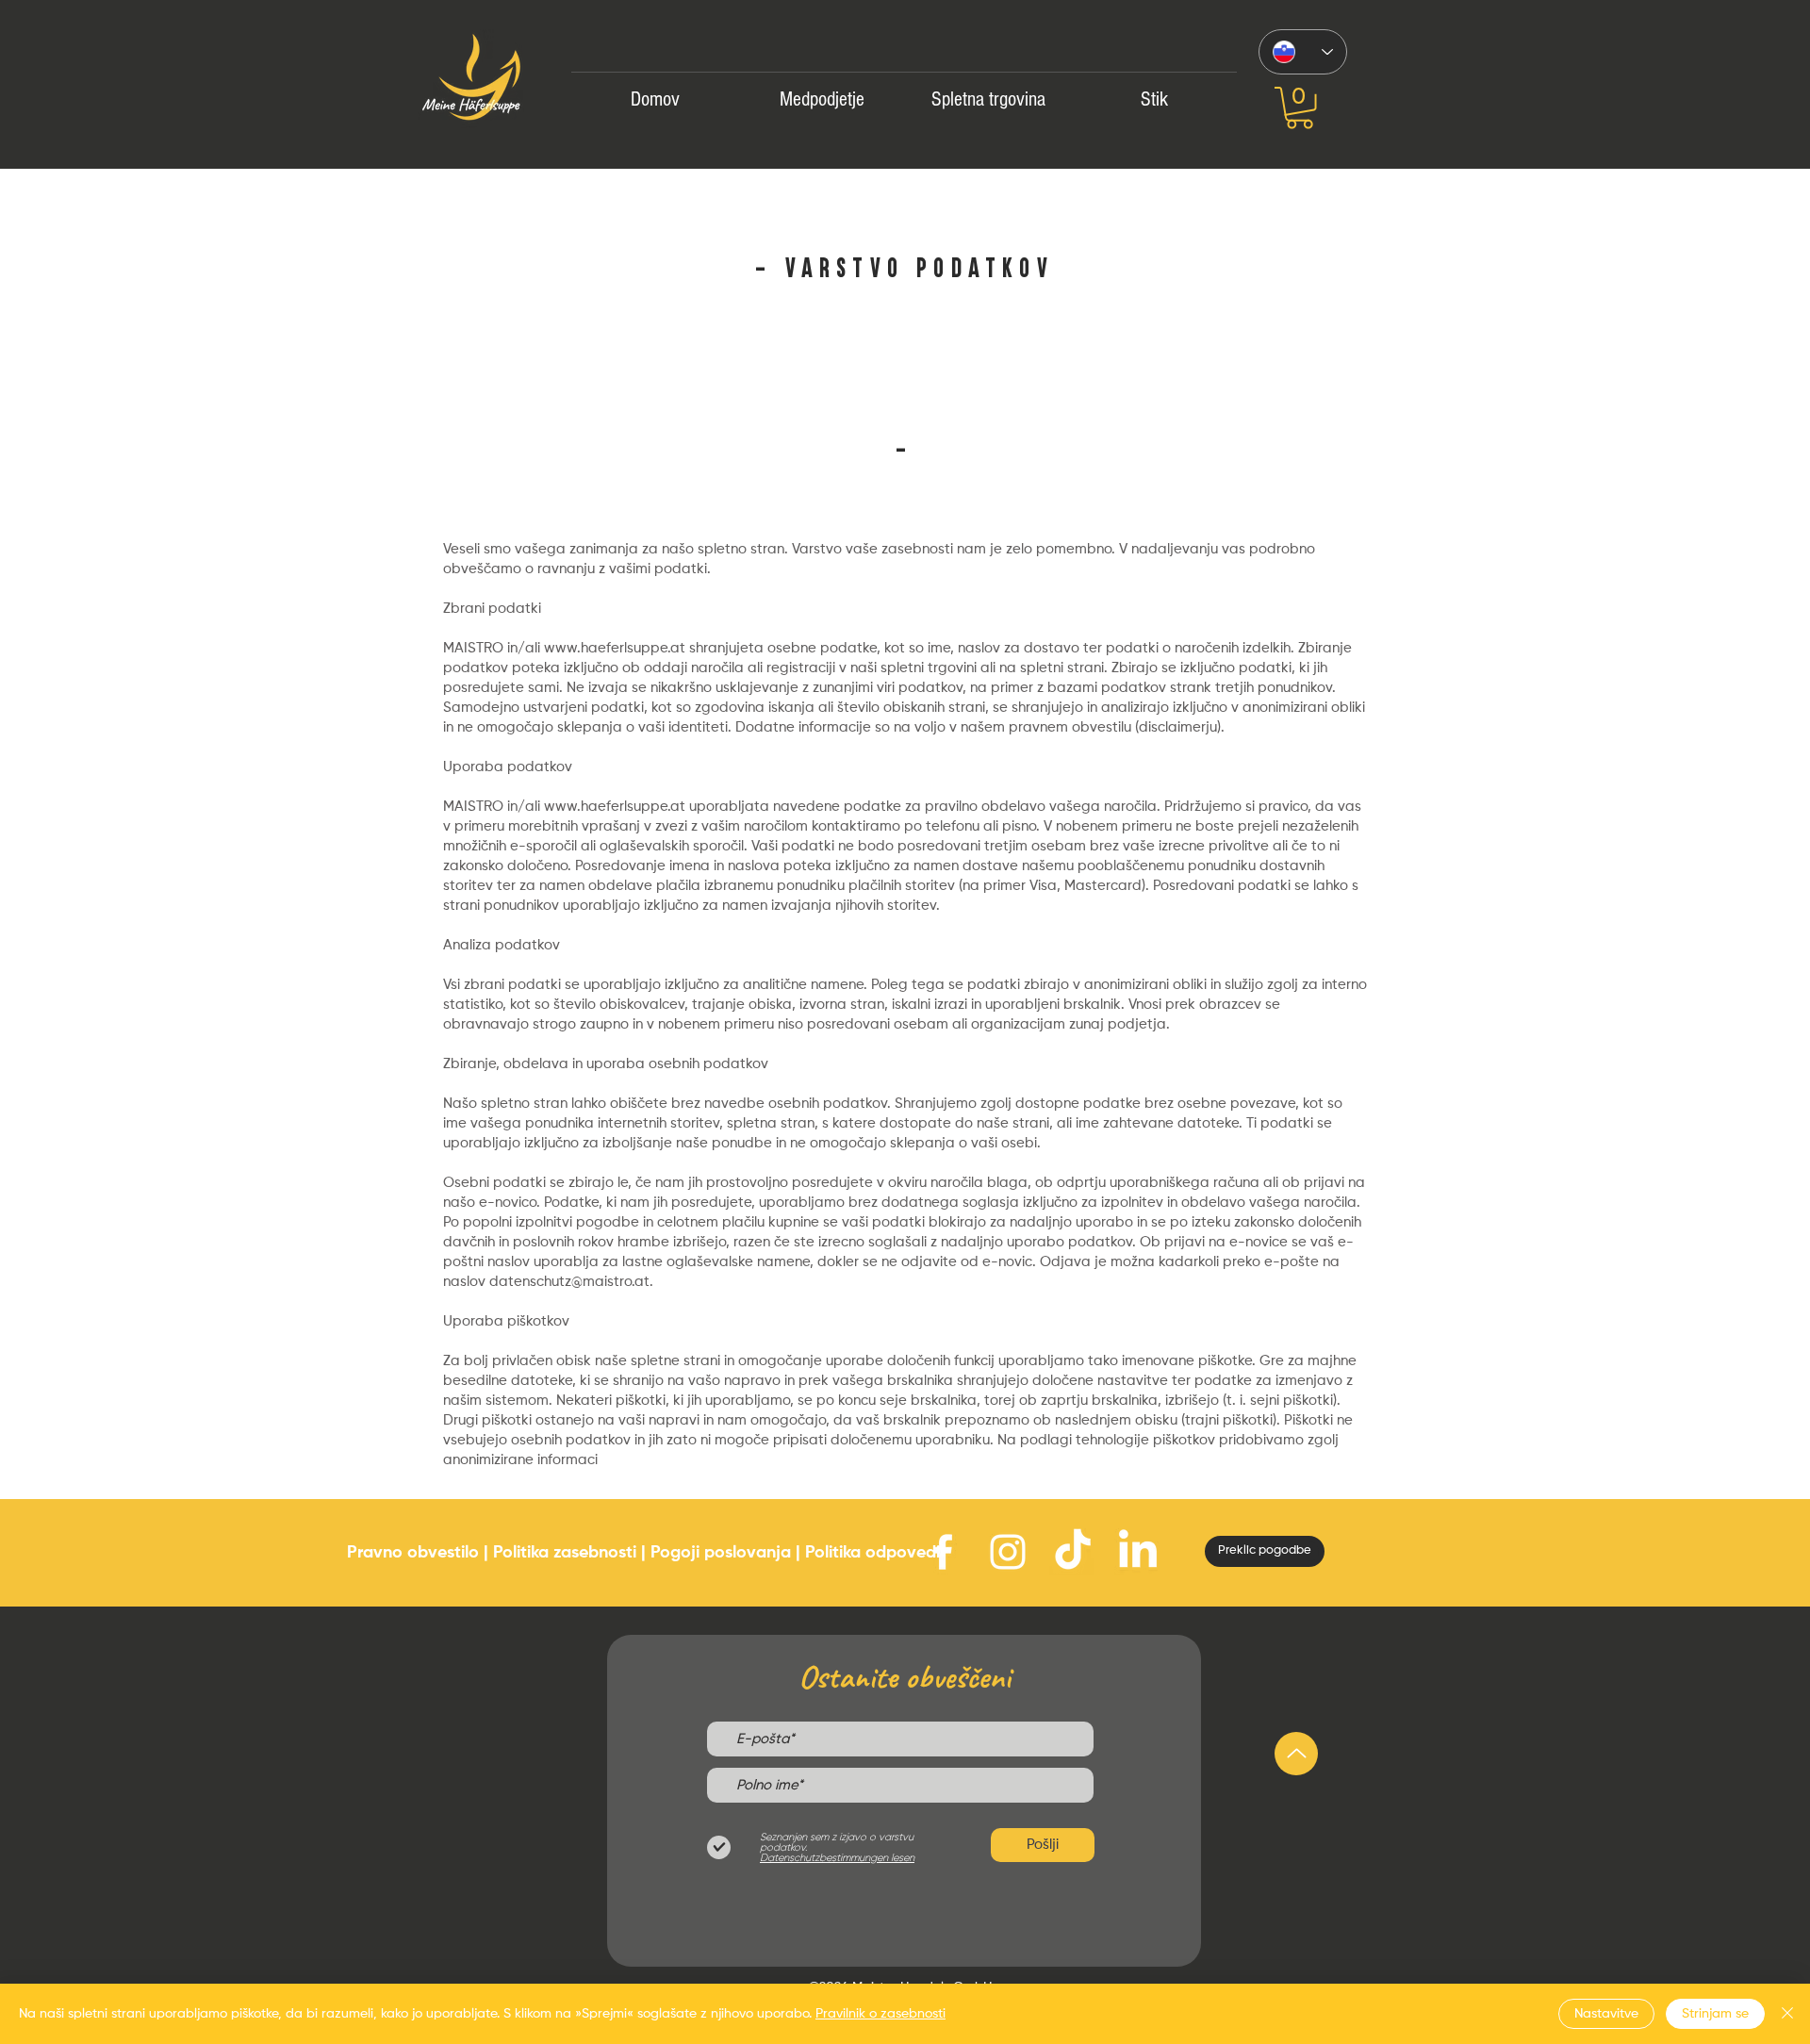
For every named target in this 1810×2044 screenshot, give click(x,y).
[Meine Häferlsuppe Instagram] (1008, 1552)
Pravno (375, 1553)
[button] (1300, 108)
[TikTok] (1073, 1552)
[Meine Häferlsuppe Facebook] (943, 1552)
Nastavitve (1606, 2014)
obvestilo (443, 1553)
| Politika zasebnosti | (565, 1553)
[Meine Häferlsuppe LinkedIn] (1138, 1552)
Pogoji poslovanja (721, 1553)
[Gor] (1296, 1754)
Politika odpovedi (872, 1553)
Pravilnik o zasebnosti (880, 2014)
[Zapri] (1787, 2014)
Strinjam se (1715, 2014)
